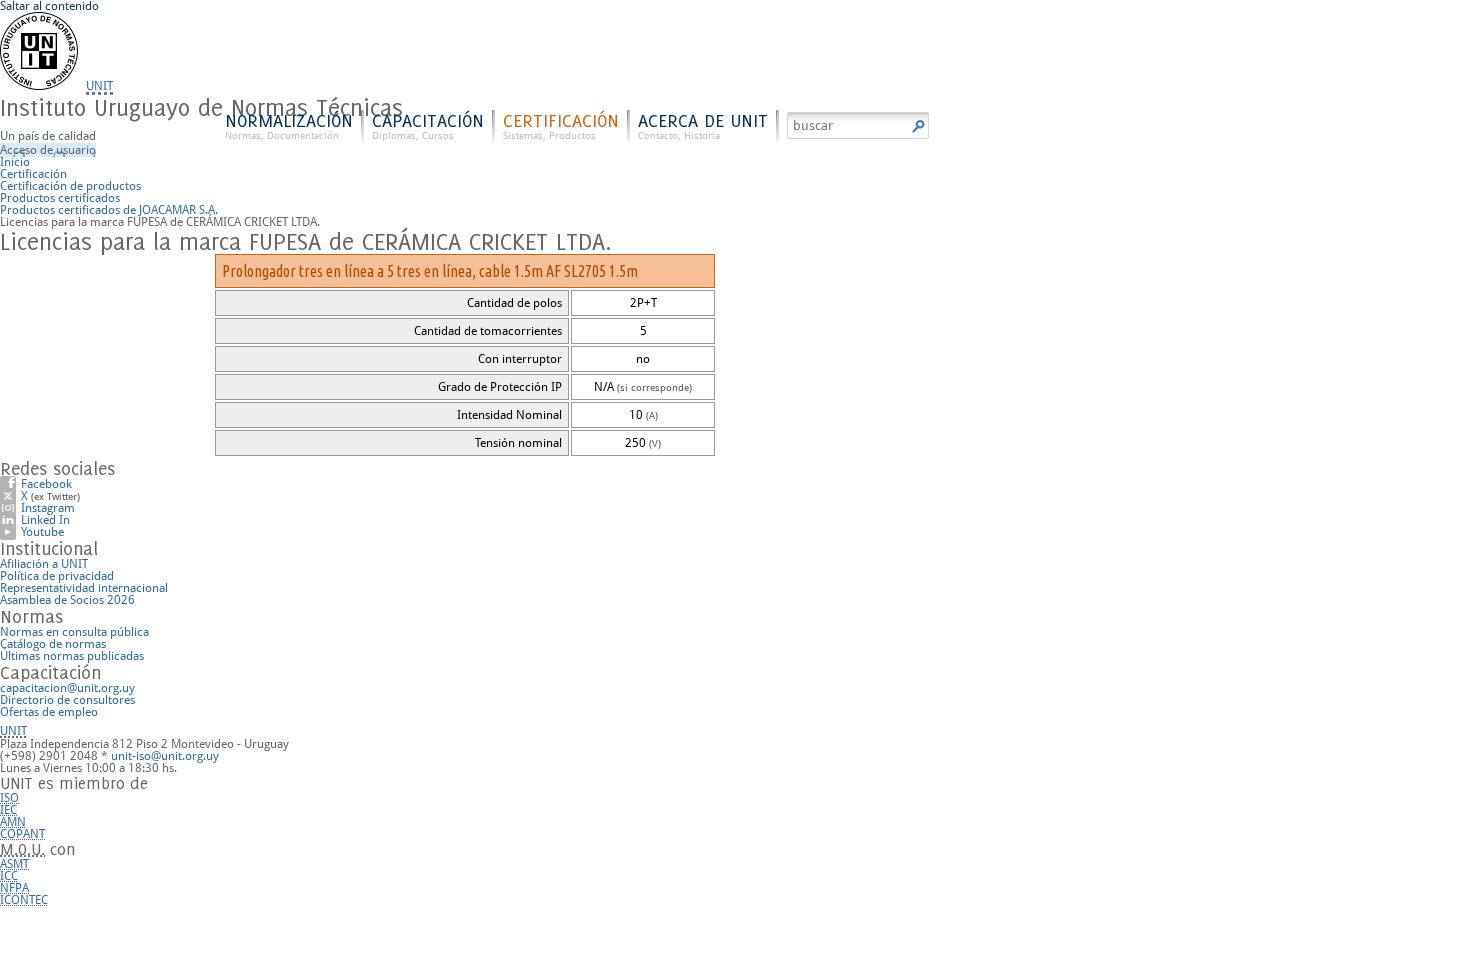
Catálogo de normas (53, 644)
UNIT (99, 86)
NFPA (14, 888)
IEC (8, 810)
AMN (13, 822)
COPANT (22, 834)
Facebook (46, 484)
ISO (9, 798)
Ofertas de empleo (49, 712)
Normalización (289, 125)
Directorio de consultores (67, 700)
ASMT (14, 864)
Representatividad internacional (84, 588)
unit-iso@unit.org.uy (165, 756)
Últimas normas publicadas (72, 656)
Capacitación (428, 125)
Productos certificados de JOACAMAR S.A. (109, 210)
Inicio (15, 162)
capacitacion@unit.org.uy (67, 688)
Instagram (48, 508)
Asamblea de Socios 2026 (67, 600)
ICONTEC (24, 900)
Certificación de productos (70, 186)
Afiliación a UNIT (44, 564)
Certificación (561, 125)
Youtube (42, 532)
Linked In (45, 520)
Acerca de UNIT (703, 125)
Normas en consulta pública (74, 632)
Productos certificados (60, 198)
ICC (9, 876)
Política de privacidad (57, 576)
